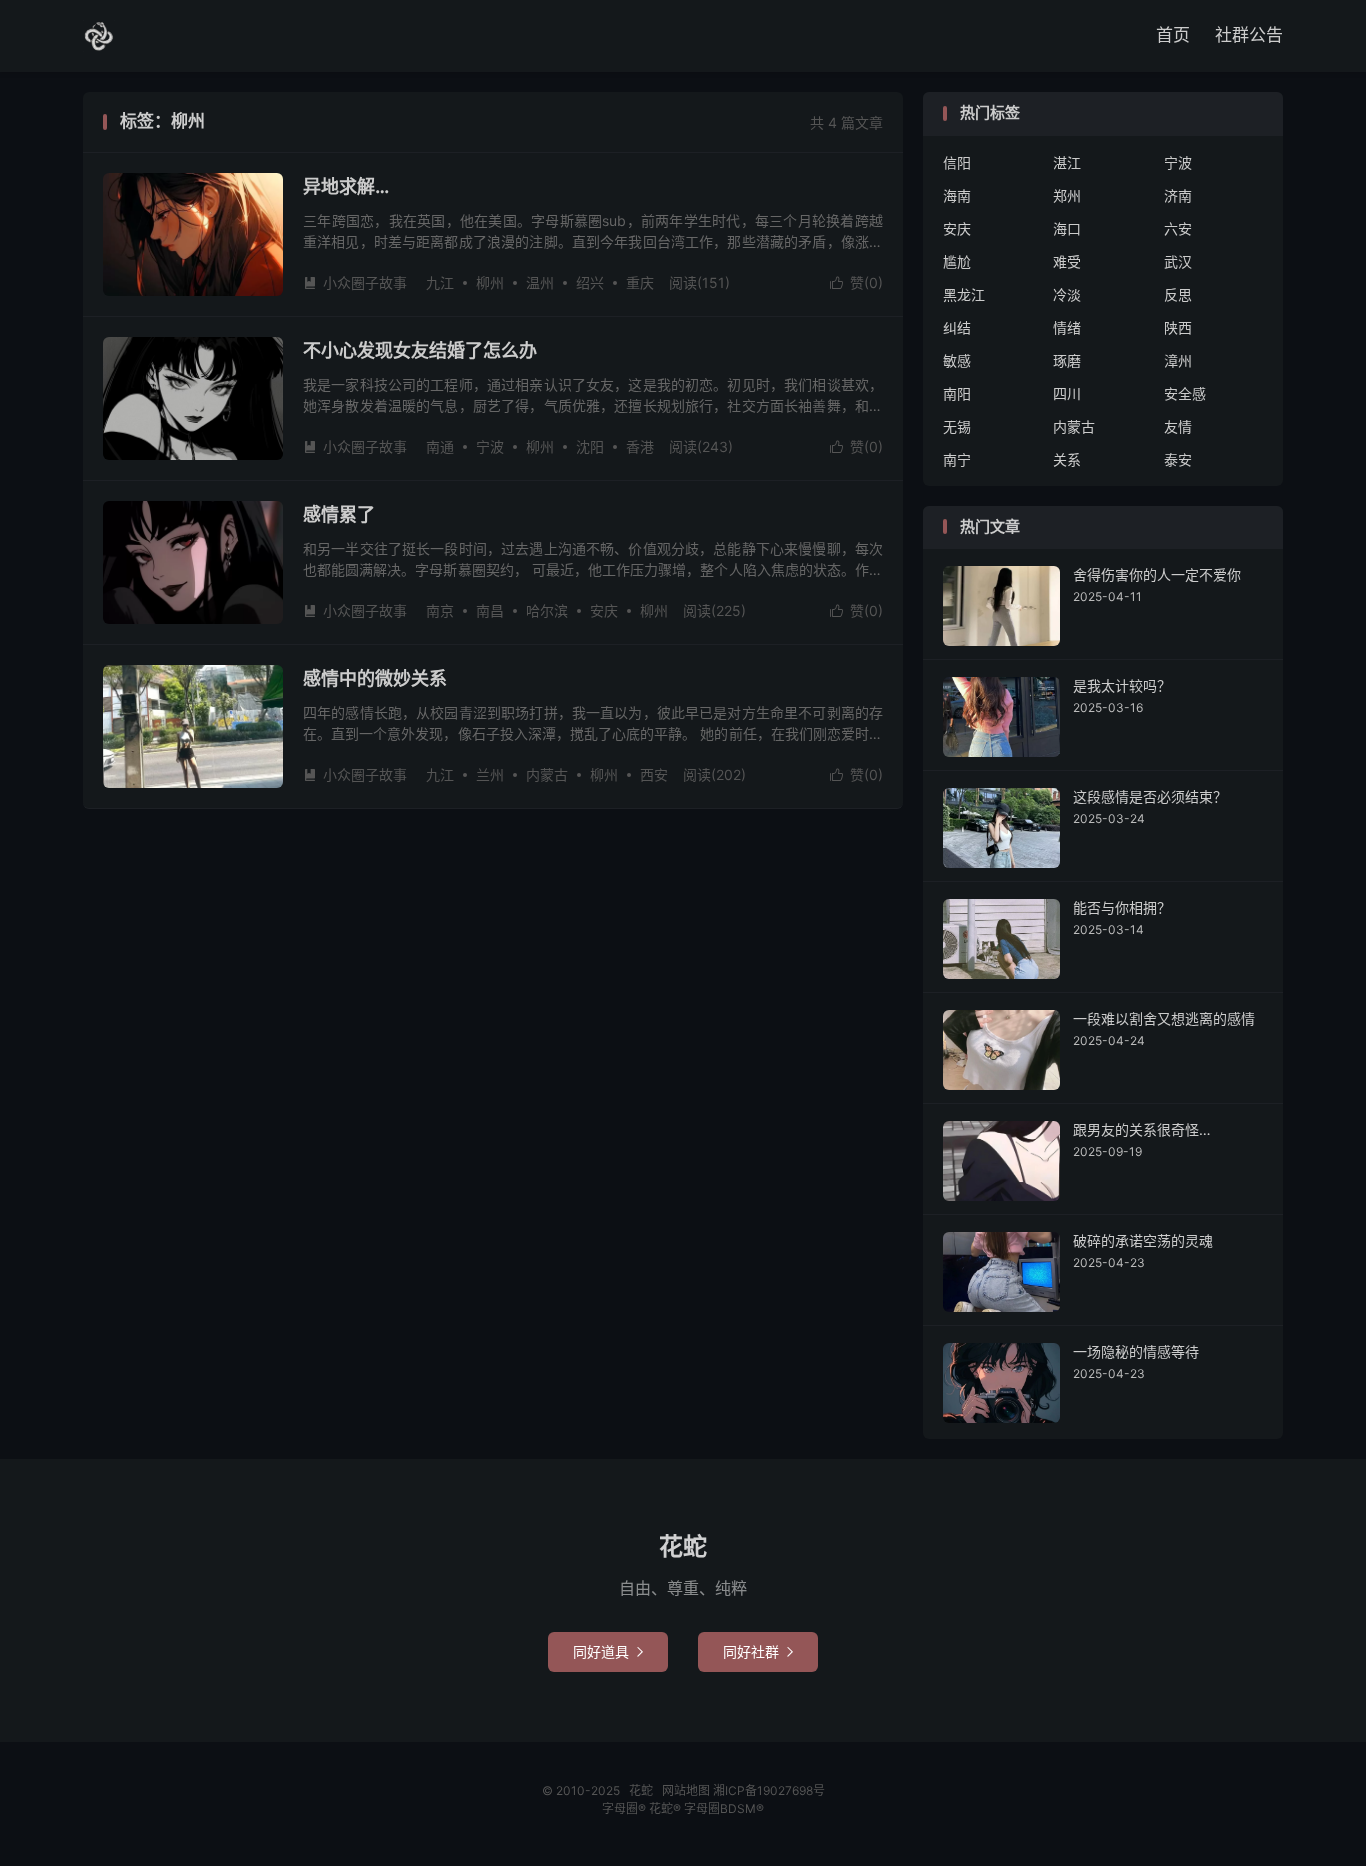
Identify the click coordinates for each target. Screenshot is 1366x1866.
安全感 (1185, 393)
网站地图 (686, 1790)
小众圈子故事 (355, 282)
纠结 (957, 327)
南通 (440, 446)
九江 (440, 282)
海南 (957, 195)
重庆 (640, 282)
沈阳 (590, 446)
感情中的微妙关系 (375, 678)
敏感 (957, 360)
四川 (1067, 393)
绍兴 (590, 282)
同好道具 (608, 1651)
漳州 (1178, 360)
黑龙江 (964, 294)
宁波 (490, 446)
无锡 (957, 426)
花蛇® (666, 1808)
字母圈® (625, 1808)
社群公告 (1249, 35)
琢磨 (1067, 360)
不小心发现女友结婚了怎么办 (420, 350)
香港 (640, 446)
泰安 (1178, 459)
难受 (1067, 261)
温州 (540, 282)
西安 (654, 774)
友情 (1178, 426)
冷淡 (1067, 294)
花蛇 (99, 36)
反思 (1178, 294)
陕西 (1178, 327)
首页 (1173, 35)
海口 (1067, 228)
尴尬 (957, 261)
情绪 (1067, 327)
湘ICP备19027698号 (769, 1790)
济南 (1178, 195)
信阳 (957, 162)
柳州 (490, 282)
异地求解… (346, 186)
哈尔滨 (547, 610)
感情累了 (339, 514)
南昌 (490, 610)
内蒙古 (547, 774)
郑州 (1067, 195)
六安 (1178, 228)
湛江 (1067, 162)
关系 (1067, 459)
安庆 (604, 610)
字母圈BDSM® (724, 1808)
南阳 (957, 393)
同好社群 (758, 1651)
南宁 (957, 459)
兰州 (490, 774)
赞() (856, 282)
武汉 (1178, 261)
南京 (440, 610)
